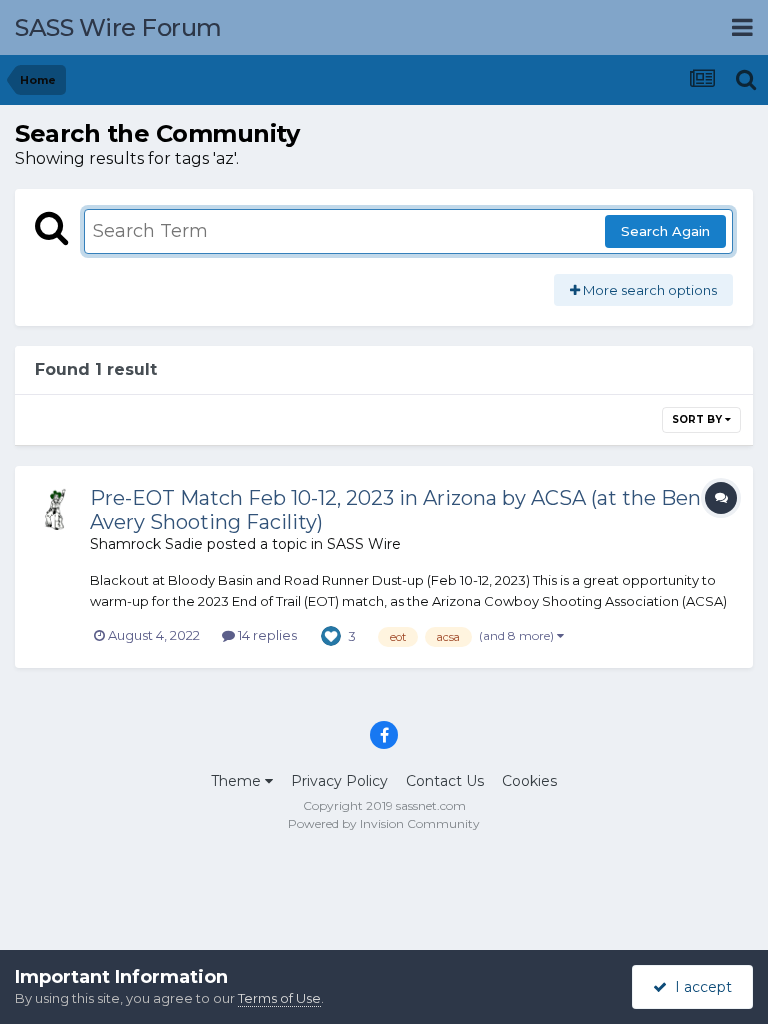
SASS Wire (364, 544)
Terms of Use (279, 998)
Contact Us (445, 781)
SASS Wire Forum (118, 27)
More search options (648, 290)
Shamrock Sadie (146, 544)
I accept (699, 987)
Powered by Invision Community (384, 823)
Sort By (698, 419)
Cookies (529, 781)
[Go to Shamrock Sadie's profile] (57, 508)
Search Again (665, 231)
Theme (238, 781)
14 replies (266, 635)
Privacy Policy (339, 781)
